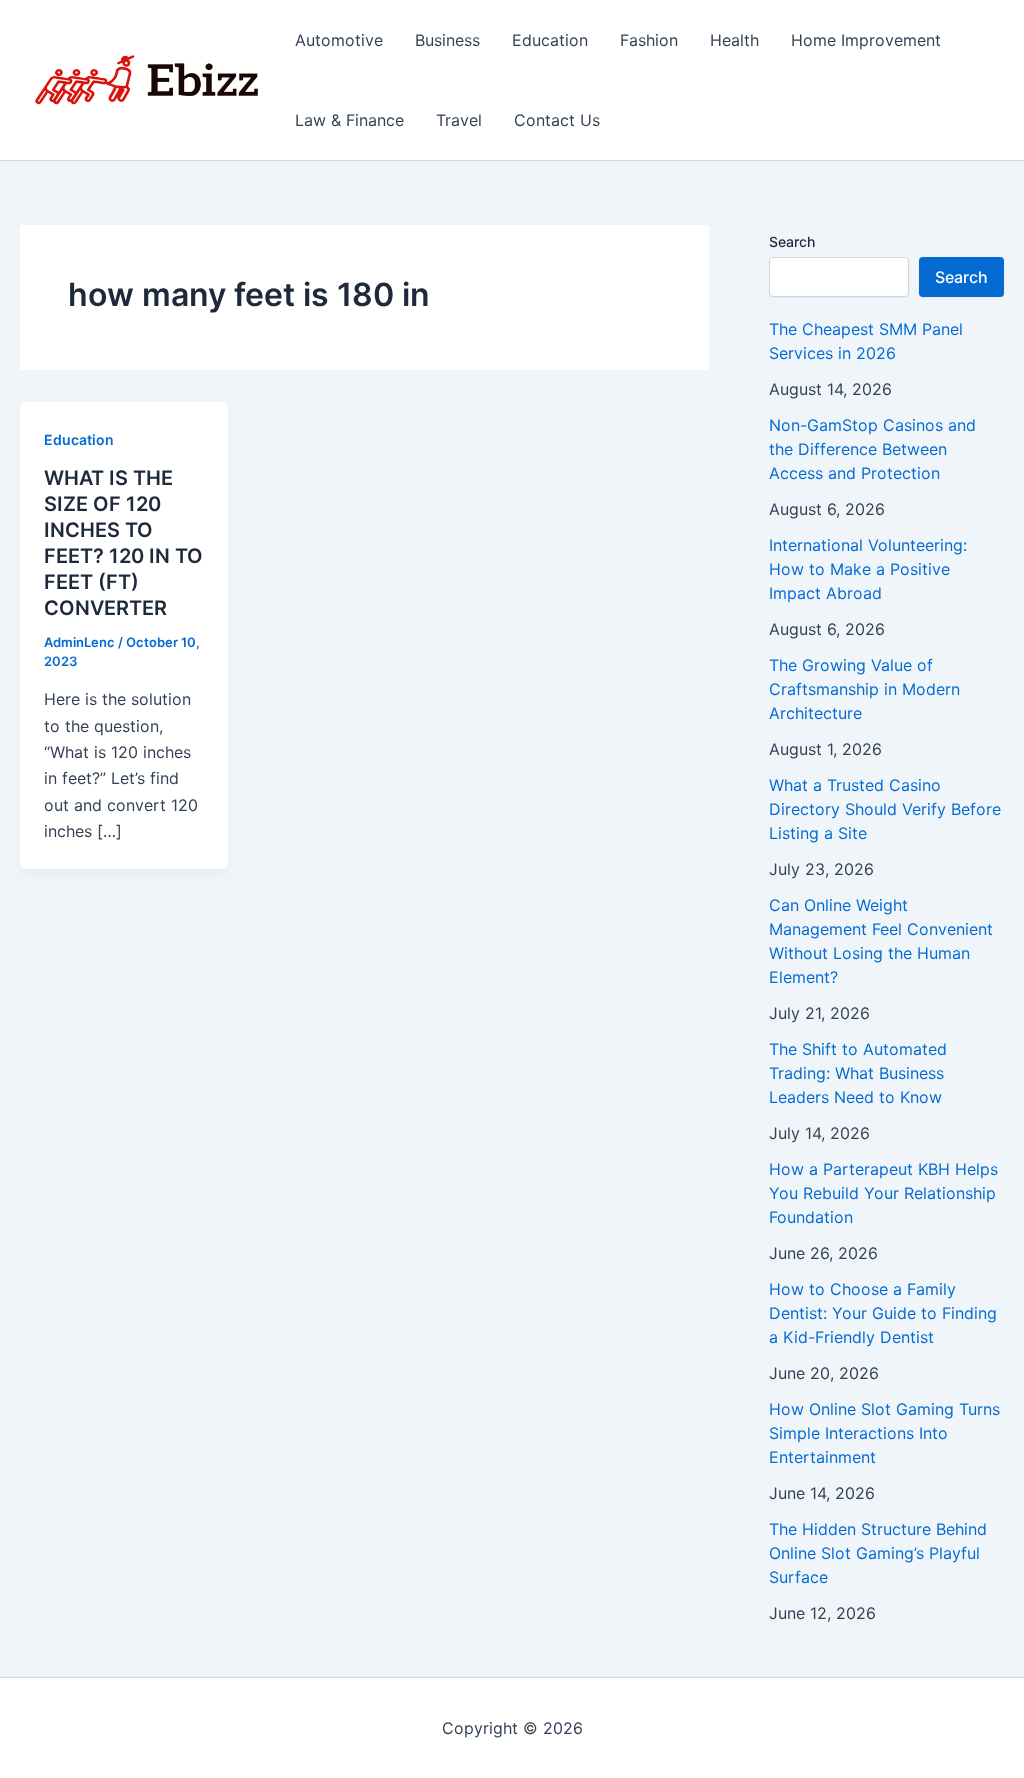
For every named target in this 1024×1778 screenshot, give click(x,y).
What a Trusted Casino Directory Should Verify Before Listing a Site (885, 809)
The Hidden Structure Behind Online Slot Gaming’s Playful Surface (878, 1553)
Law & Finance (349, 120)
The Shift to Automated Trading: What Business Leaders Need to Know (858, 1073)
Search (792, 241)
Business (447, 40)
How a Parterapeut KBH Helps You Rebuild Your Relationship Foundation (883, 1193)
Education (550, 40)
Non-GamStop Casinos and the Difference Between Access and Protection (872, 449)
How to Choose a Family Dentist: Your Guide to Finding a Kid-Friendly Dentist (883, 1313)
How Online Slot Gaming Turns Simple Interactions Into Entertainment (884, 1433)
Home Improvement (866, 40)
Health (734, 40)
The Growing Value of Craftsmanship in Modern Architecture (864, 689)
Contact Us (557, 120)
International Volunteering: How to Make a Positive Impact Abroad (868, 569)
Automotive (339, 40)
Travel (459, 120)
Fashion (649, 40)
